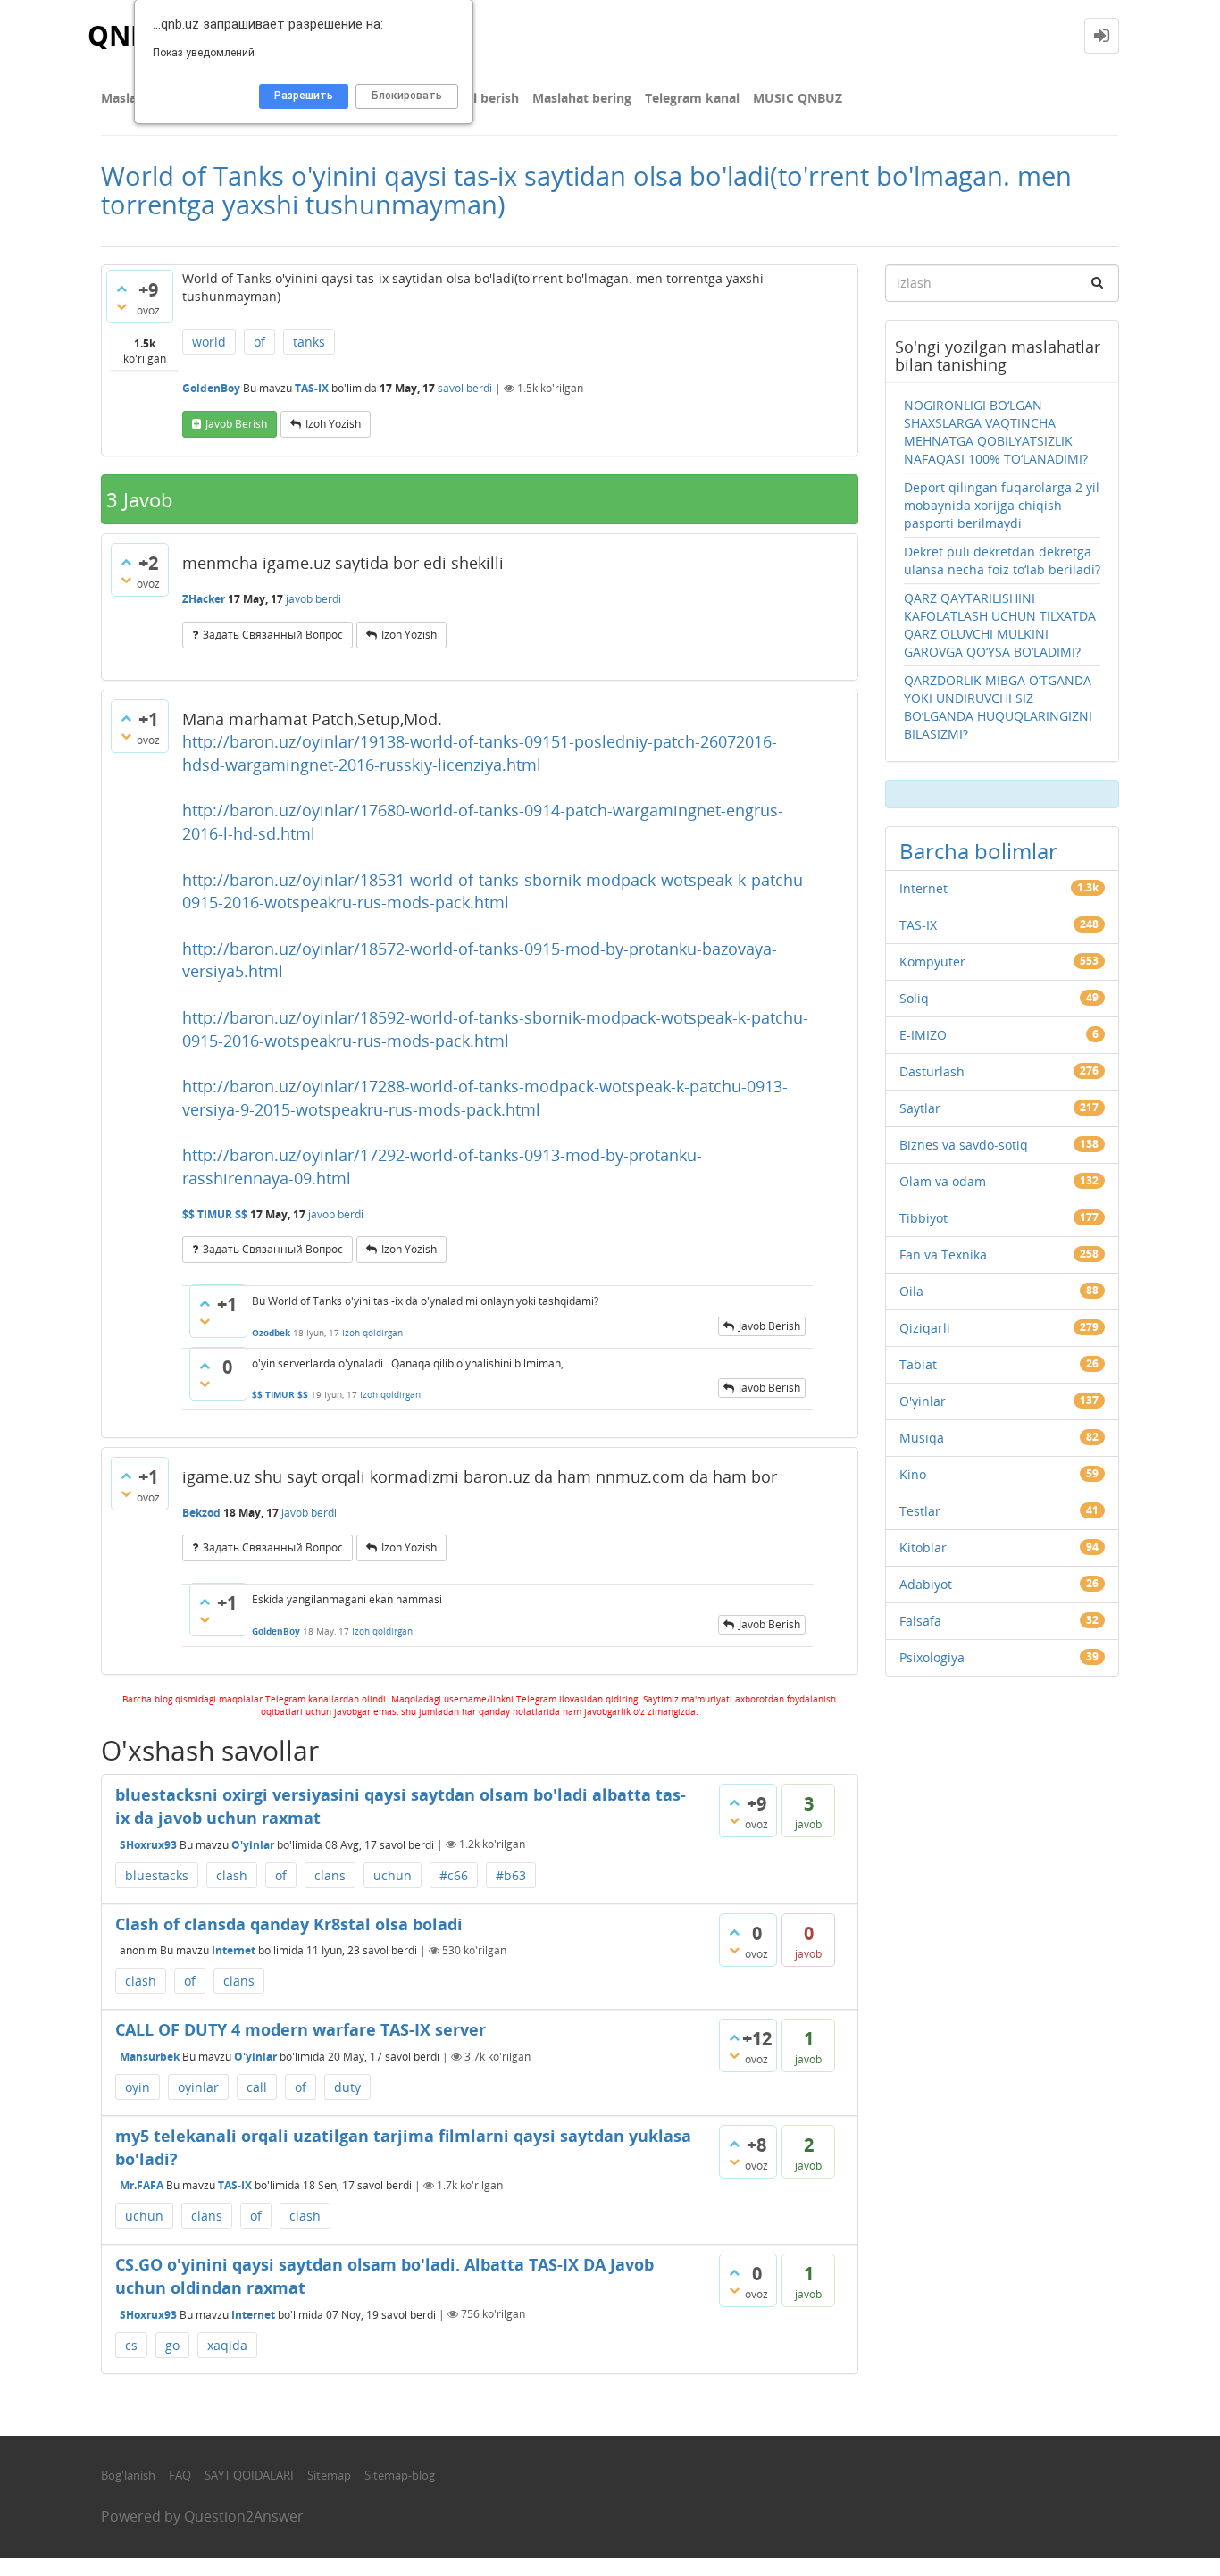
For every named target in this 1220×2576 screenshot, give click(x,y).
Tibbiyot (923, 1218)
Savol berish (481, 98)
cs (131, 2345)
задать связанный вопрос (273, 635)
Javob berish (236, 424)
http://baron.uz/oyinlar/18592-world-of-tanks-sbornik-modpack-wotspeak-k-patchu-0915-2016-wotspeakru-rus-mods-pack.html (495, 1029)
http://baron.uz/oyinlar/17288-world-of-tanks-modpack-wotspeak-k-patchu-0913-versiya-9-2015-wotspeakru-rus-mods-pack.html (485, 1098)
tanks (309, 342)
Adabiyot (926, 1584)
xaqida (227, 2345)
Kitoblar (923, 1547)
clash (232, 1875)
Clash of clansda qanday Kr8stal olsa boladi (289, 1924)
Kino (913, 1474)
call (257, 2087)
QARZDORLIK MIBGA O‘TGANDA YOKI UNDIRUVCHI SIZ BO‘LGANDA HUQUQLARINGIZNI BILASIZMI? (998, 707)
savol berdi (465, 388)
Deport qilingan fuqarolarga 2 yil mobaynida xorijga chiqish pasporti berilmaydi (1002, 505)
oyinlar (198, 2087)
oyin (138, 2087)
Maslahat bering (582, 98)
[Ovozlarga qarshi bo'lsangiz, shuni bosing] (121, 306)
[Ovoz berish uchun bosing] (121, 289)
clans (330, 1875)
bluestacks (157, 1875)
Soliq (914, 998)
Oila (911, 1291)
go (172, 2345)
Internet (234, 1950)
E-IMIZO (923, 1035)
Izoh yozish (333, 424)
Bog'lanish (128, 2475)
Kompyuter (932, 962)
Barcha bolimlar (978, 851)
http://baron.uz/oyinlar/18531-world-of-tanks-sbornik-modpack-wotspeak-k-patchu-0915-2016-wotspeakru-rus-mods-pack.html (495, 891)
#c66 (454, 1875)
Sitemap (329, 2475)
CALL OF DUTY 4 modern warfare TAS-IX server (301, 2029)
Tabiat (918, 1364)
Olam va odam (943, 1181)
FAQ (180, 2475)
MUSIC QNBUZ (798, 98)
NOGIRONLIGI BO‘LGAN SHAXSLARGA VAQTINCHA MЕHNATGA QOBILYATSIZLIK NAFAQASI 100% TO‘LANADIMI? (996, 432)
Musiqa (922, 1438)
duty (347, 2087)
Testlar (920, 1511)
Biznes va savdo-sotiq (964, 1145)
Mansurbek (150, 2057)
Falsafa (920, 1621)
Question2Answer (244, 2516)
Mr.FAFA (142, 2185)
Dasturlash (932, 1071)
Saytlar (920, 1108)
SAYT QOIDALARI (249, 2475)
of (259, 342)
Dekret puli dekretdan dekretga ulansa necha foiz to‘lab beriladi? (1002, 560)
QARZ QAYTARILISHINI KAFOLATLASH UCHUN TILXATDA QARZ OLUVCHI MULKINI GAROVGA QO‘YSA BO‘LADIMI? (1000, 625)
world (209, 342)
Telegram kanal (692, 98)
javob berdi (313, 599)
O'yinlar (253, 1844)
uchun (393, 1875)
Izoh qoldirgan (372, 1333)
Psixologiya (932, 1657)
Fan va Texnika (943, 1255)
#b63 (511, 1875)
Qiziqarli (925, 1328)
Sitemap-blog (400, 2475)
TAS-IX (312, 388)
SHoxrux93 (148, 1844)
